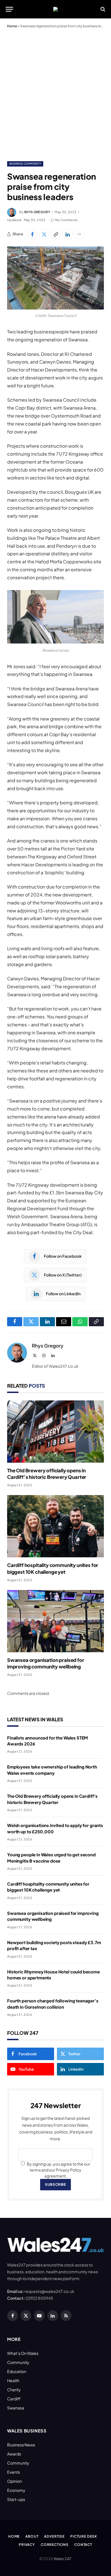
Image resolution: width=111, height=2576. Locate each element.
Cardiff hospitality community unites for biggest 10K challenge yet (53, 1568)
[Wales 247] (55, 9)
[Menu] (9, 9)
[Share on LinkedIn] (67, 234)
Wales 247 (62, 2559)
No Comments (67, 220)
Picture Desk (84, 2536)
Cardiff (14, 2399)
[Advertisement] (55, 94)
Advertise (54, 2536)
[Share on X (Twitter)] (44, 234)
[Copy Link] (56, 234)
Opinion (15, 2481)
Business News (21, 2445)
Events (14, 2472)
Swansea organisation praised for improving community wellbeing (46, 1663)
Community (18, 2362)
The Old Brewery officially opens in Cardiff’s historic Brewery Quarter (47, 1474)
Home (12, 26)
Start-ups (16, 2499)
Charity (14, 2390)
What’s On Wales (23, 2353)
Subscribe (55, 2184)
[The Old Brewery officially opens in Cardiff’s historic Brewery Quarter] (55, 1432)
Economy (16, 2490)
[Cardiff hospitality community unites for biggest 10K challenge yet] (55, 1526)
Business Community (25, 164)
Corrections (55, 2545)
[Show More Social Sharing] (79, 234)
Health (13, 2380)
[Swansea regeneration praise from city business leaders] (55, 278)
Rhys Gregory (37, 212)
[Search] (102, 9)
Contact (83, 2545)
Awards (14, 2454)
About (32, 2536)
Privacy (27, 2545)
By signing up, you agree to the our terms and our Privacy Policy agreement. (58, 2170)
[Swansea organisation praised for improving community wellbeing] (55, 1621)
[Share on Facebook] (32, 234)
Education (17, 2371)
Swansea (16, 2408)
